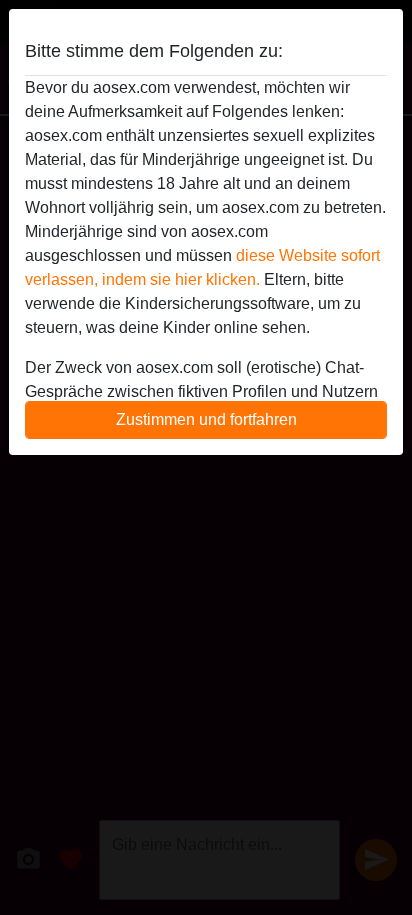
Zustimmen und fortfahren (206, 419)
